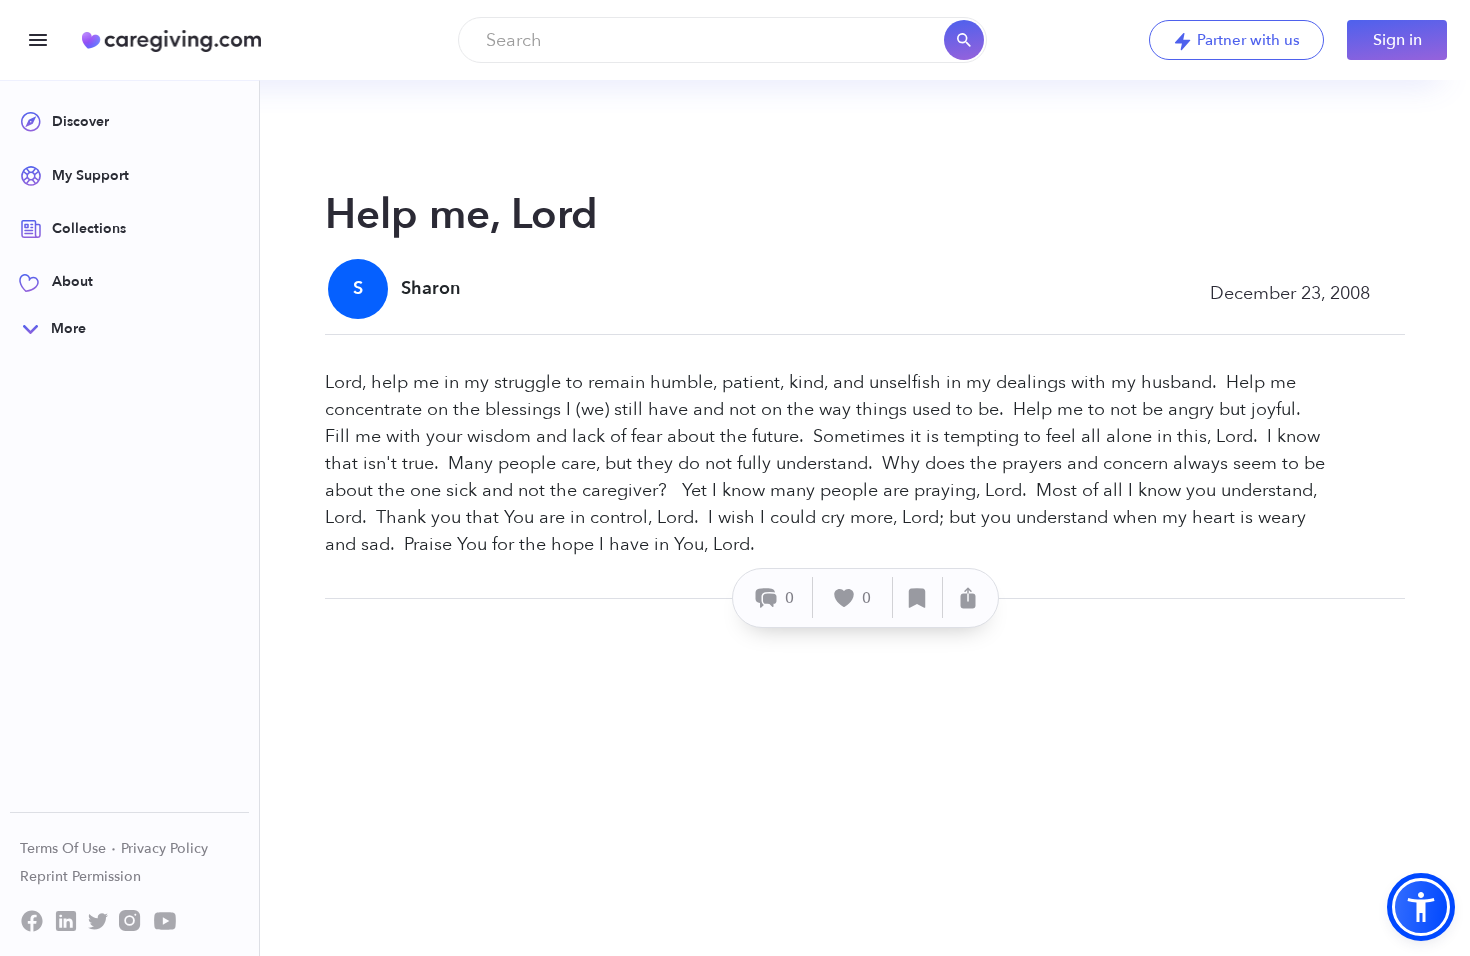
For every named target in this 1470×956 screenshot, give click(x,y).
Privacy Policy (164, 848)
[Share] (968, 597)
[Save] (918, 597)
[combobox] (722, 40)
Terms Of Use (65, 848)
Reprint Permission (80, 876)
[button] (1421, 907)
